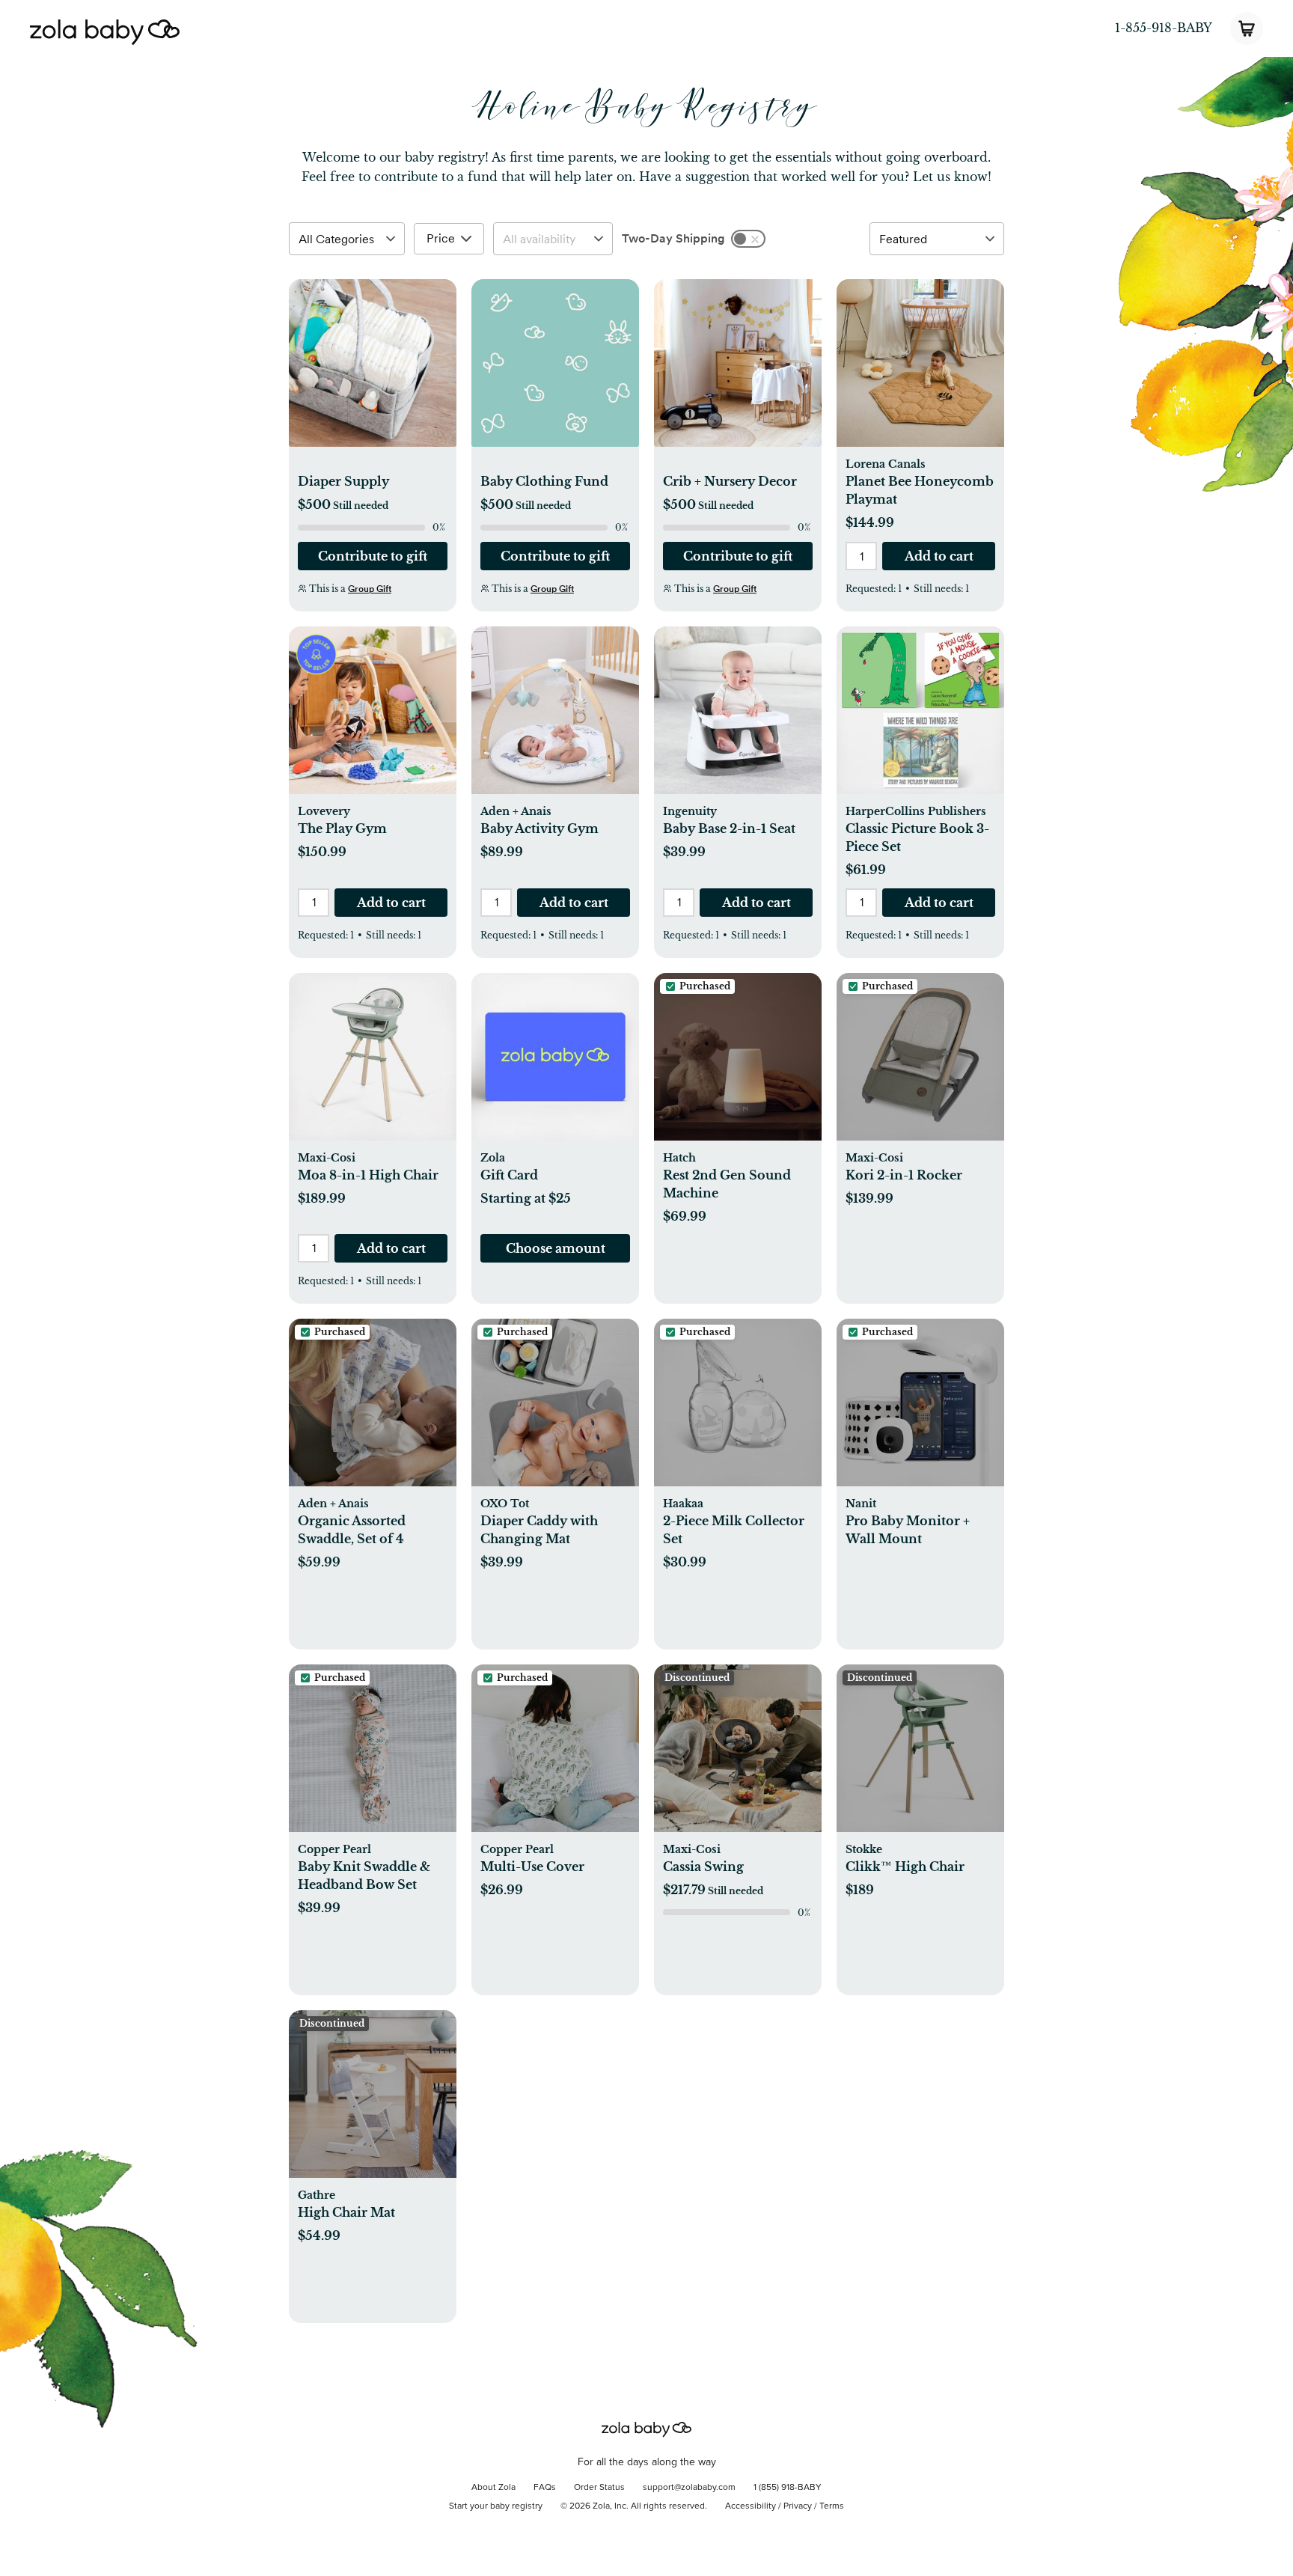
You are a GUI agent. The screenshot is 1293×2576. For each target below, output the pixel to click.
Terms (832, 2506)
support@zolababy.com (689, 2488)
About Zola (493, 2488)
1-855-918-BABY (1164, 28)
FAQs (545, 2488)
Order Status (599, 2488)
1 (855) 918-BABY (788, 2488)
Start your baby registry (496, 2506)
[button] (373, 371)
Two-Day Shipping (673, 238)
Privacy (798, 2506)
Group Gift (370, 589)
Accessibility (751, 2506)
